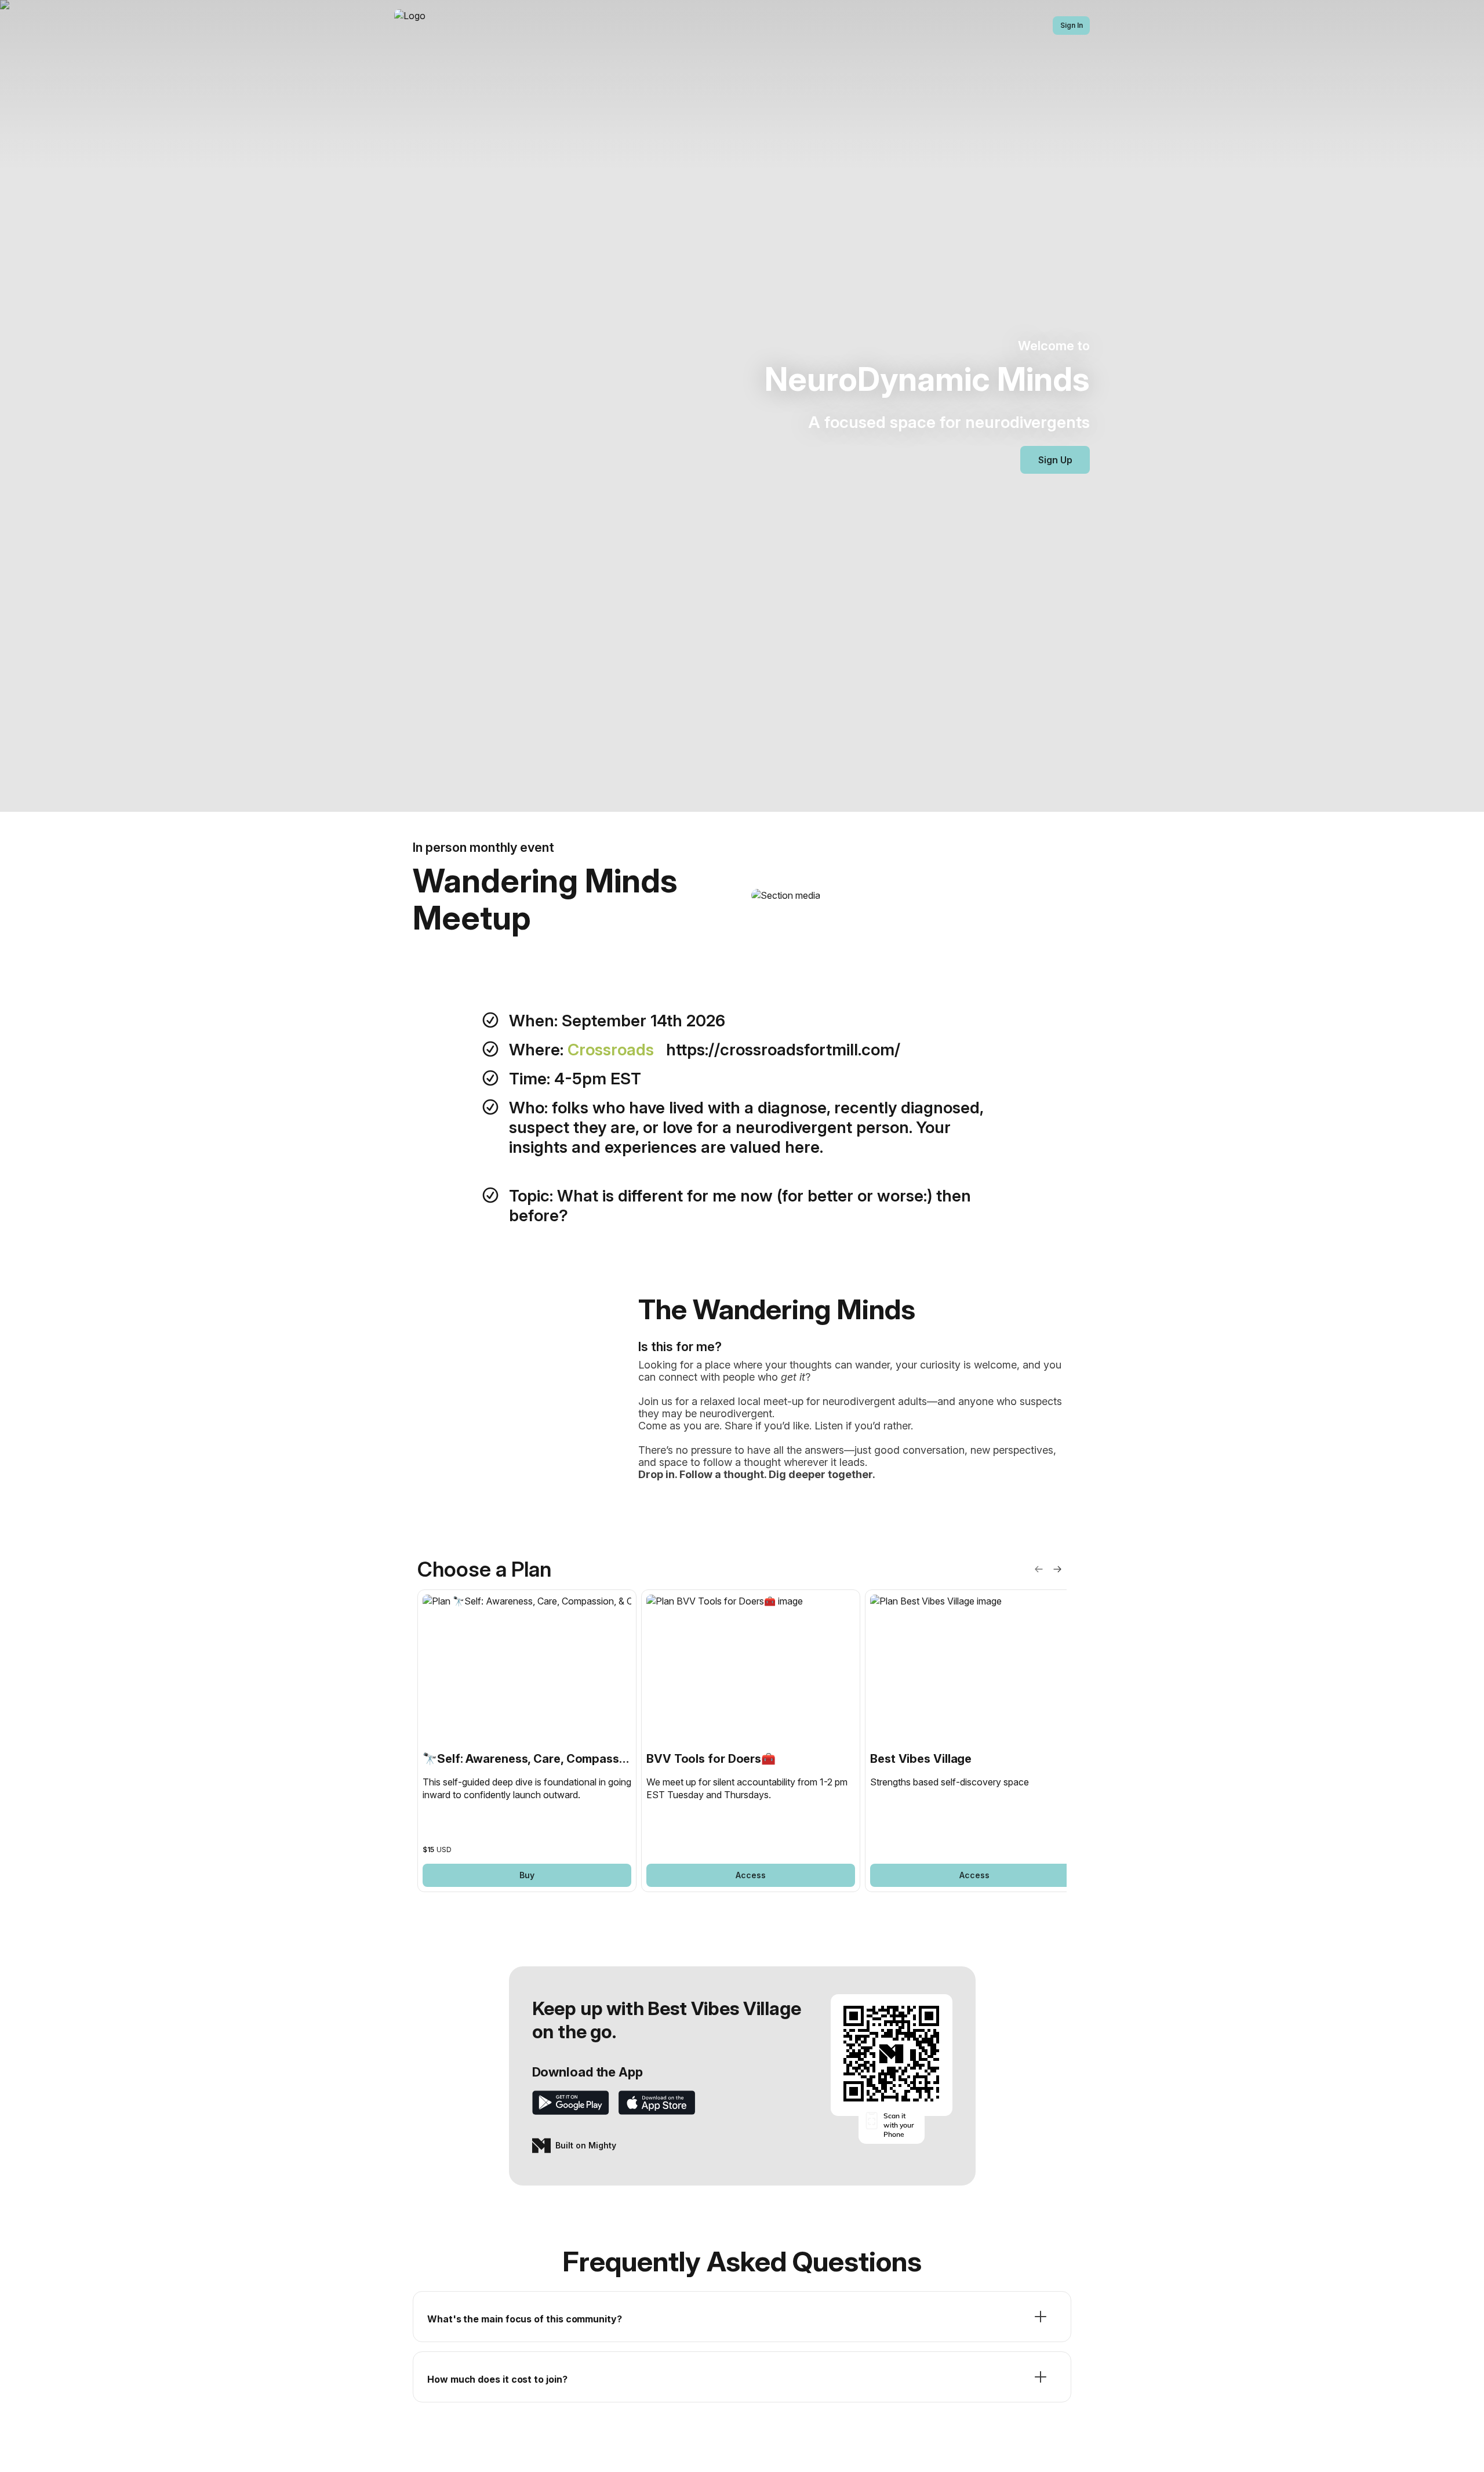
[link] (527, 1741)
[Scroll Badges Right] (1057, 1569)
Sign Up (1055, 460)
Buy (527, 1875)
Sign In (1072, 25)
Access (751, 1875)
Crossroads (613, 1050)
